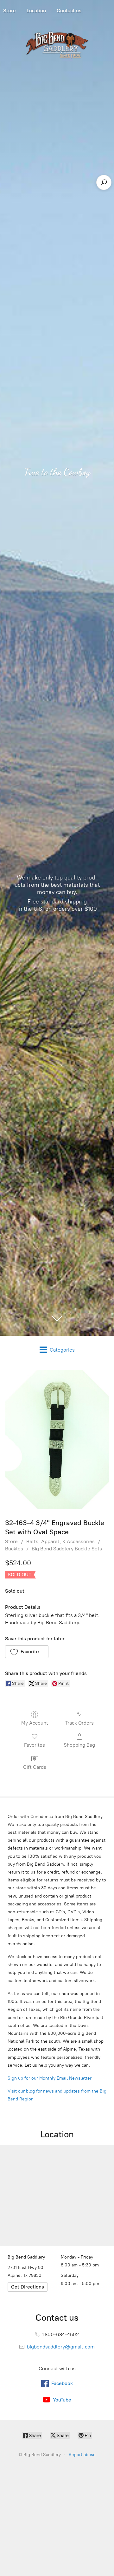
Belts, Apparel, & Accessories (60, 1541)
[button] (27, 1652)
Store (11, 1541)
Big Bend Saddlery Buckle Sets (67, 1549)
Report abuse (82, 2455)
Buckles (14, 1549)
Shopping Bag (79, 1745)
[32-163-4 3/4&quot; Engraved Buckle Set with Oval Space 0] (57, 1439)
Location (36, 11)
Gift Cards (35, 1767)
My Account (35, 1723)
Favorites (35, 1745)
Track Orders (79, 1723)
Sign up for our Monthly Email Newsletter (50, 2078)
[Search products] (104, 182)
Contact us (69, 11)
